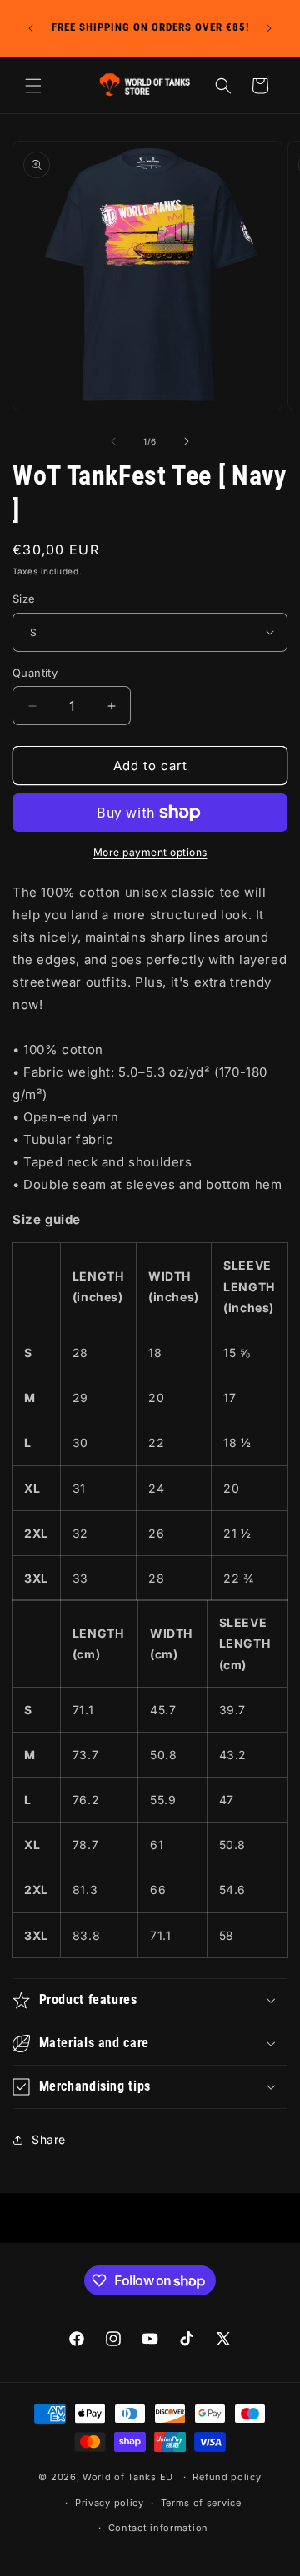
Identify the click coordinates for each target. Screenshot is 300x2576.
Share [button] (49, 2139)
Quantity (35, 673)
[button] (33, 86)
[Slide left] (113, 441)
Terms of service (201, 2503)
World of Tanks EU (128, 2477)
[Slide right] (187, 441)
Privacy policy (110, 2503)
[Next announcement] (269, 28)
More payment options (150, 852)
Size (24, 599)
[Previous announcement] (31, 28)
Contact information (158, 2528)
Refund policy (227, 2477)
